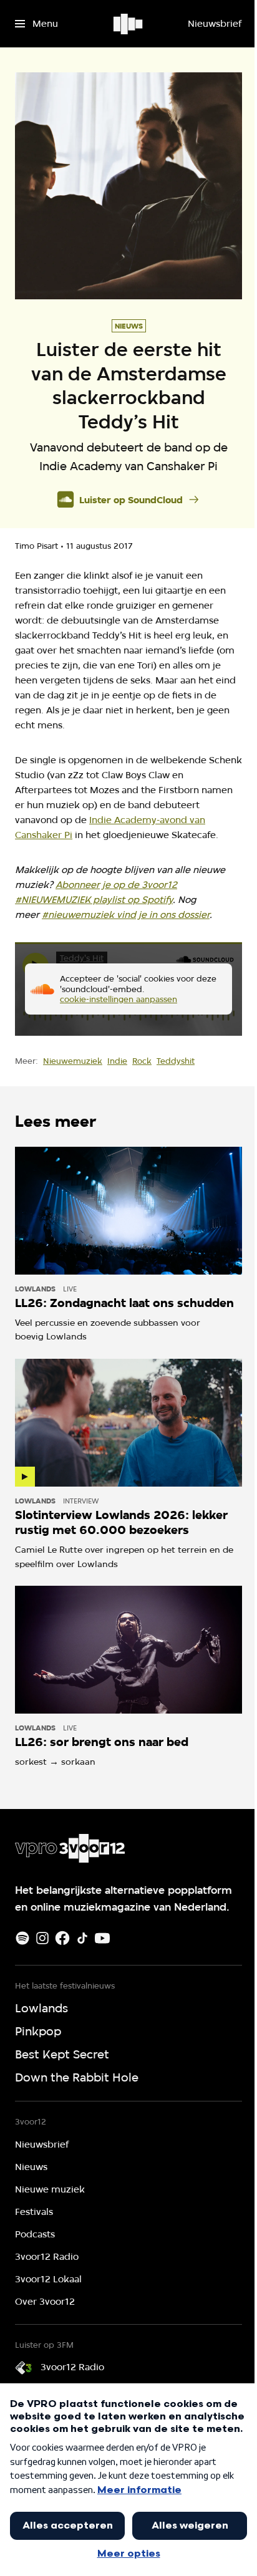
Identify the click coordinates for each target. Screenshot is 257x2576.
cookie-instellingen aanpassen (119, 999)
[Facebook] (62, 1938)
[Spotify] (22, 1938)
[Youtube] (102, 1938)
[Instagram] (42, 1938)
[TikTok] (82, 1938)
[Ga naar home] (129, 24)
